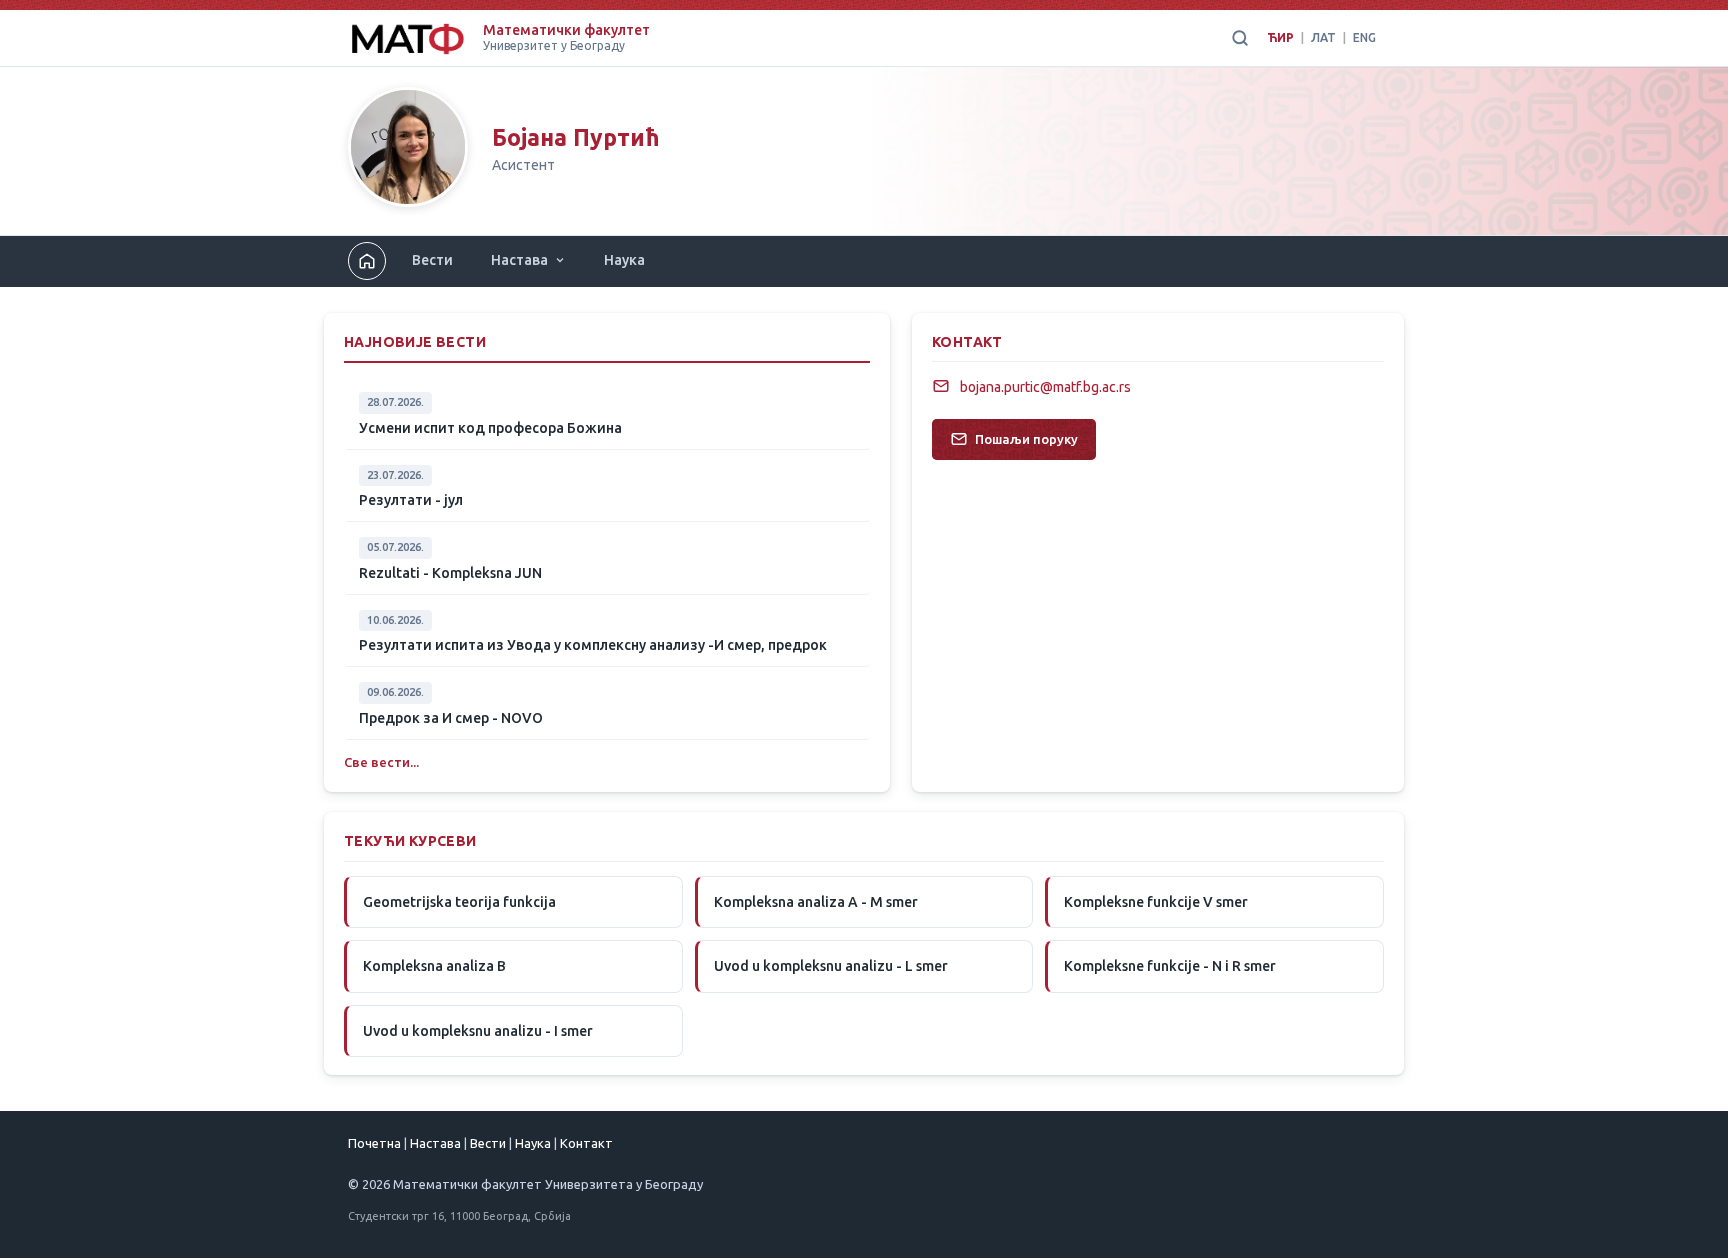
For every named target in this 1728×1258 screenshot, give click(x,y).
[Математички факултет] (407, 38)
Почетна (374, 1143)
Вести (432, 260)
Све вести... (381, 762)
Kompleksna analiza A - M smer (816, 902)
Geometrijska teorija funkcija (459, 902)
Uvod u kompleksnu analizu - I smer (478, 1031)
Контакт (586, 1143)
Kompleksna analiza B (434, 966)
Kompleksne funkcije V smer (1156, 902)
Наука (624, 260)
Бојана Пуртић (576, 137)
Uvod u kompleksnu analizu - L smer (831, 966)
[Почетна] (408, 151)
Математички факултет (566, 30)
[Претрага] (1240, 38)
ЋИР (1280, 37)
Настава (519, 260)
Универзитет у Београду (554, 45)
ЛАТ (1323, 37)
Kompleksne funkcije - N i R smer (1170, 966)
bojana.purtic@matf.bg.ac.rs (1045, 387)
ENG (1364, 37)
